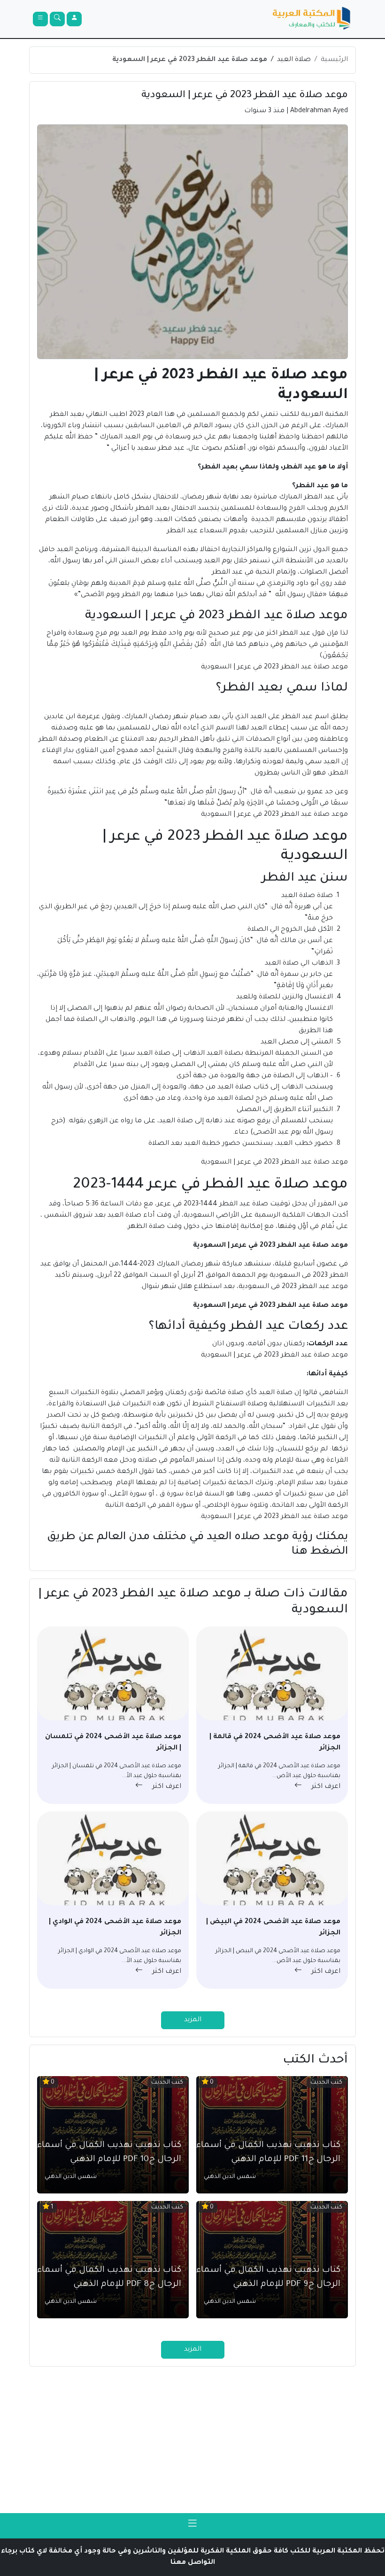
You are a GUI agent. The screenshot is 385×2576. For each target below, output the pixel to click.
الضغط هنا (320, 1552)
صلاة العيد (294, 60)
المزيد (193, 2020)
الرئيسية (334, 60)
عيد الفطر (319, 498)
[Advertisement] (192, 2440)
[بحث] (57, 19)
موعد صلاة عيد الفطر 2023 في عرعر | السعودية (190, 60)
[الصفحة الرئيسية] (312, 19)
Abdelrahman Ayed (319, 111)
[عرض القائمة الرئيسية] (40, 19)
